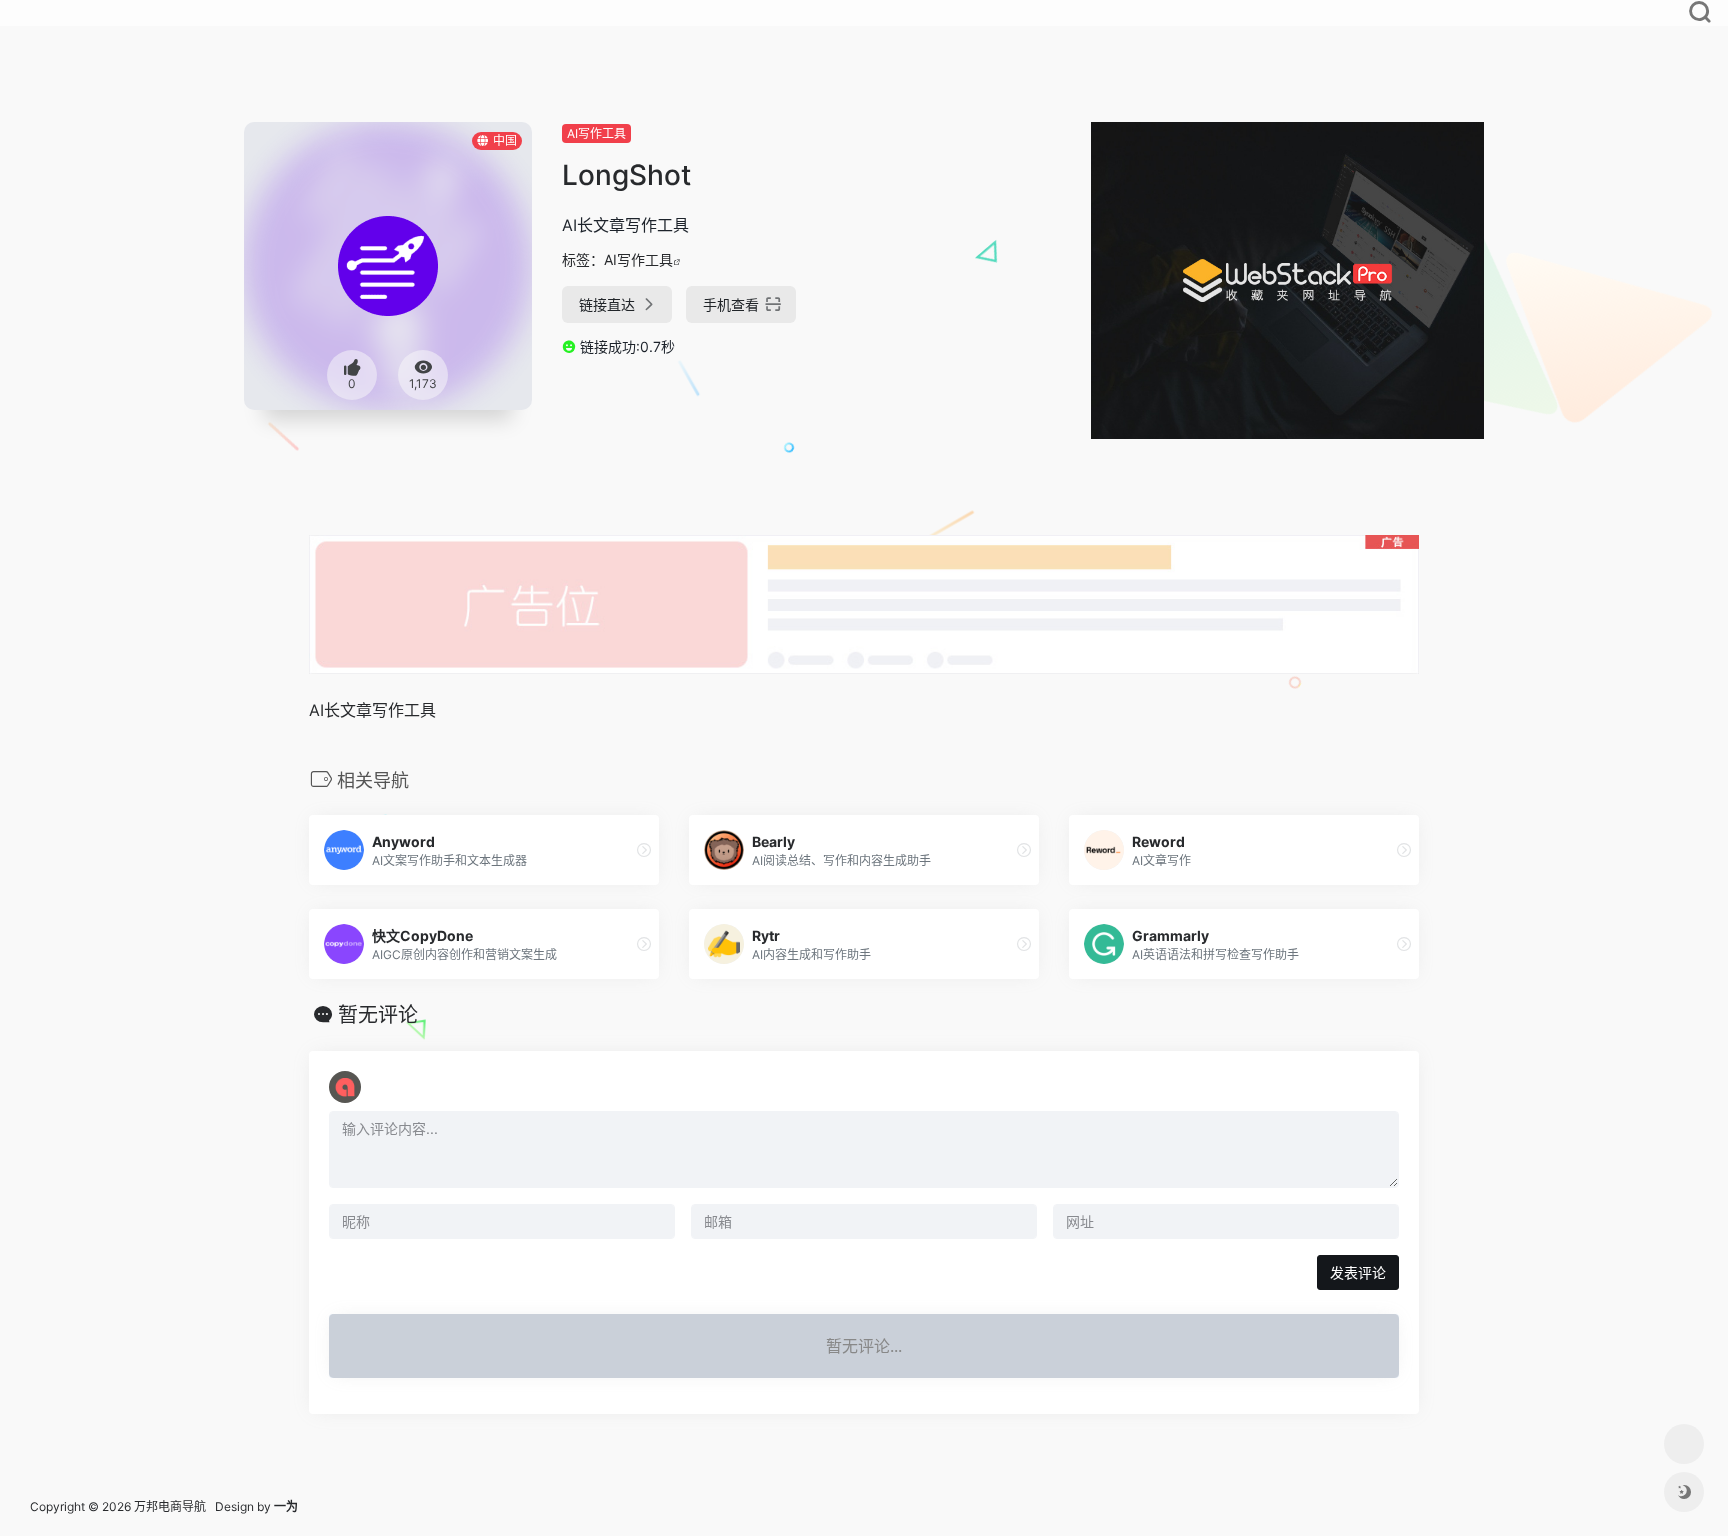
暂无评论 (378, 1015)
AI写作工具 (596, 133)
